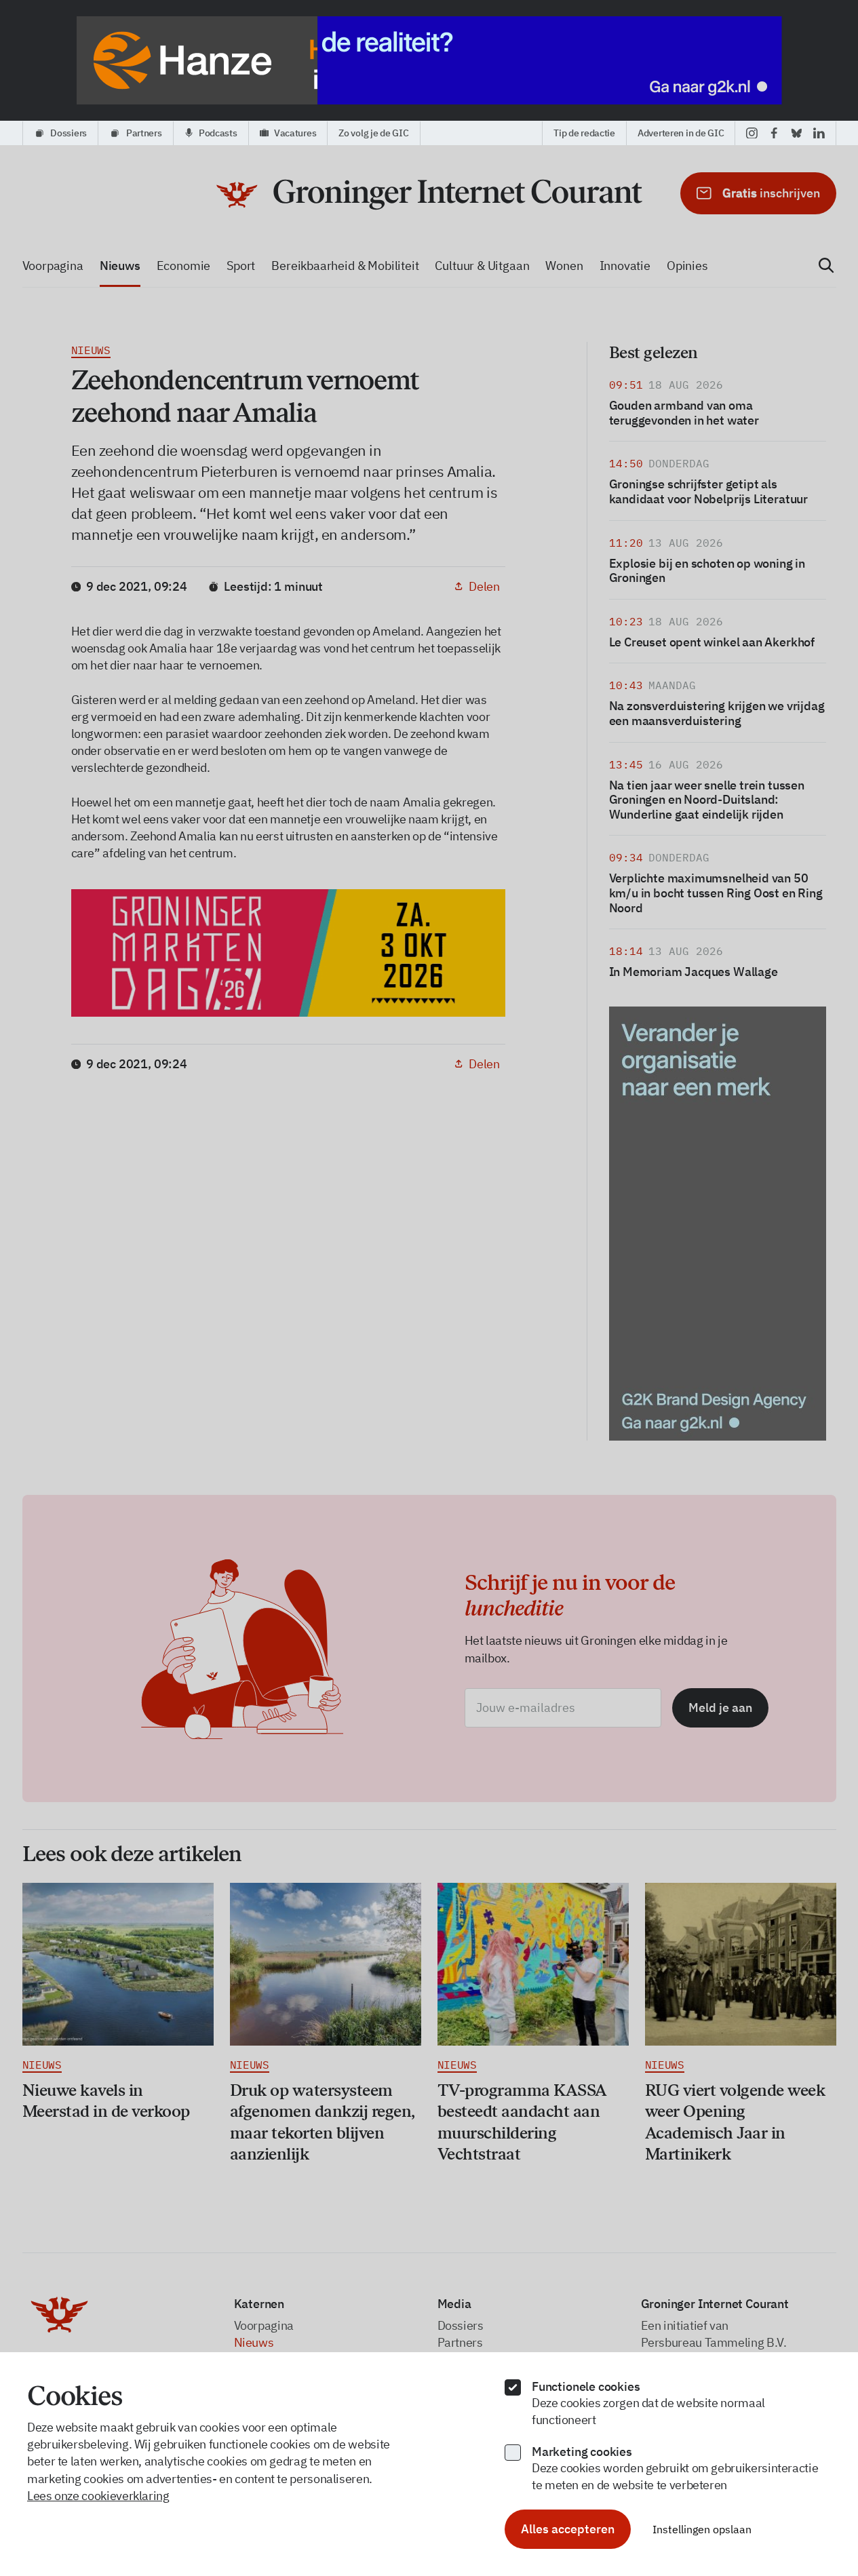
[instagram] (752, 133)
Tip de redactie (584, 133)
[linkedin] (819, 133)
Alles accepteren (568, 2529)
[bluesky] (797, 133)
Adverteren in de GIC (681, 133)
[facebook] (774, 133)
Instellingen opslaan (702, 2529)
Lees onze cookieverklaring (98, 2496)
